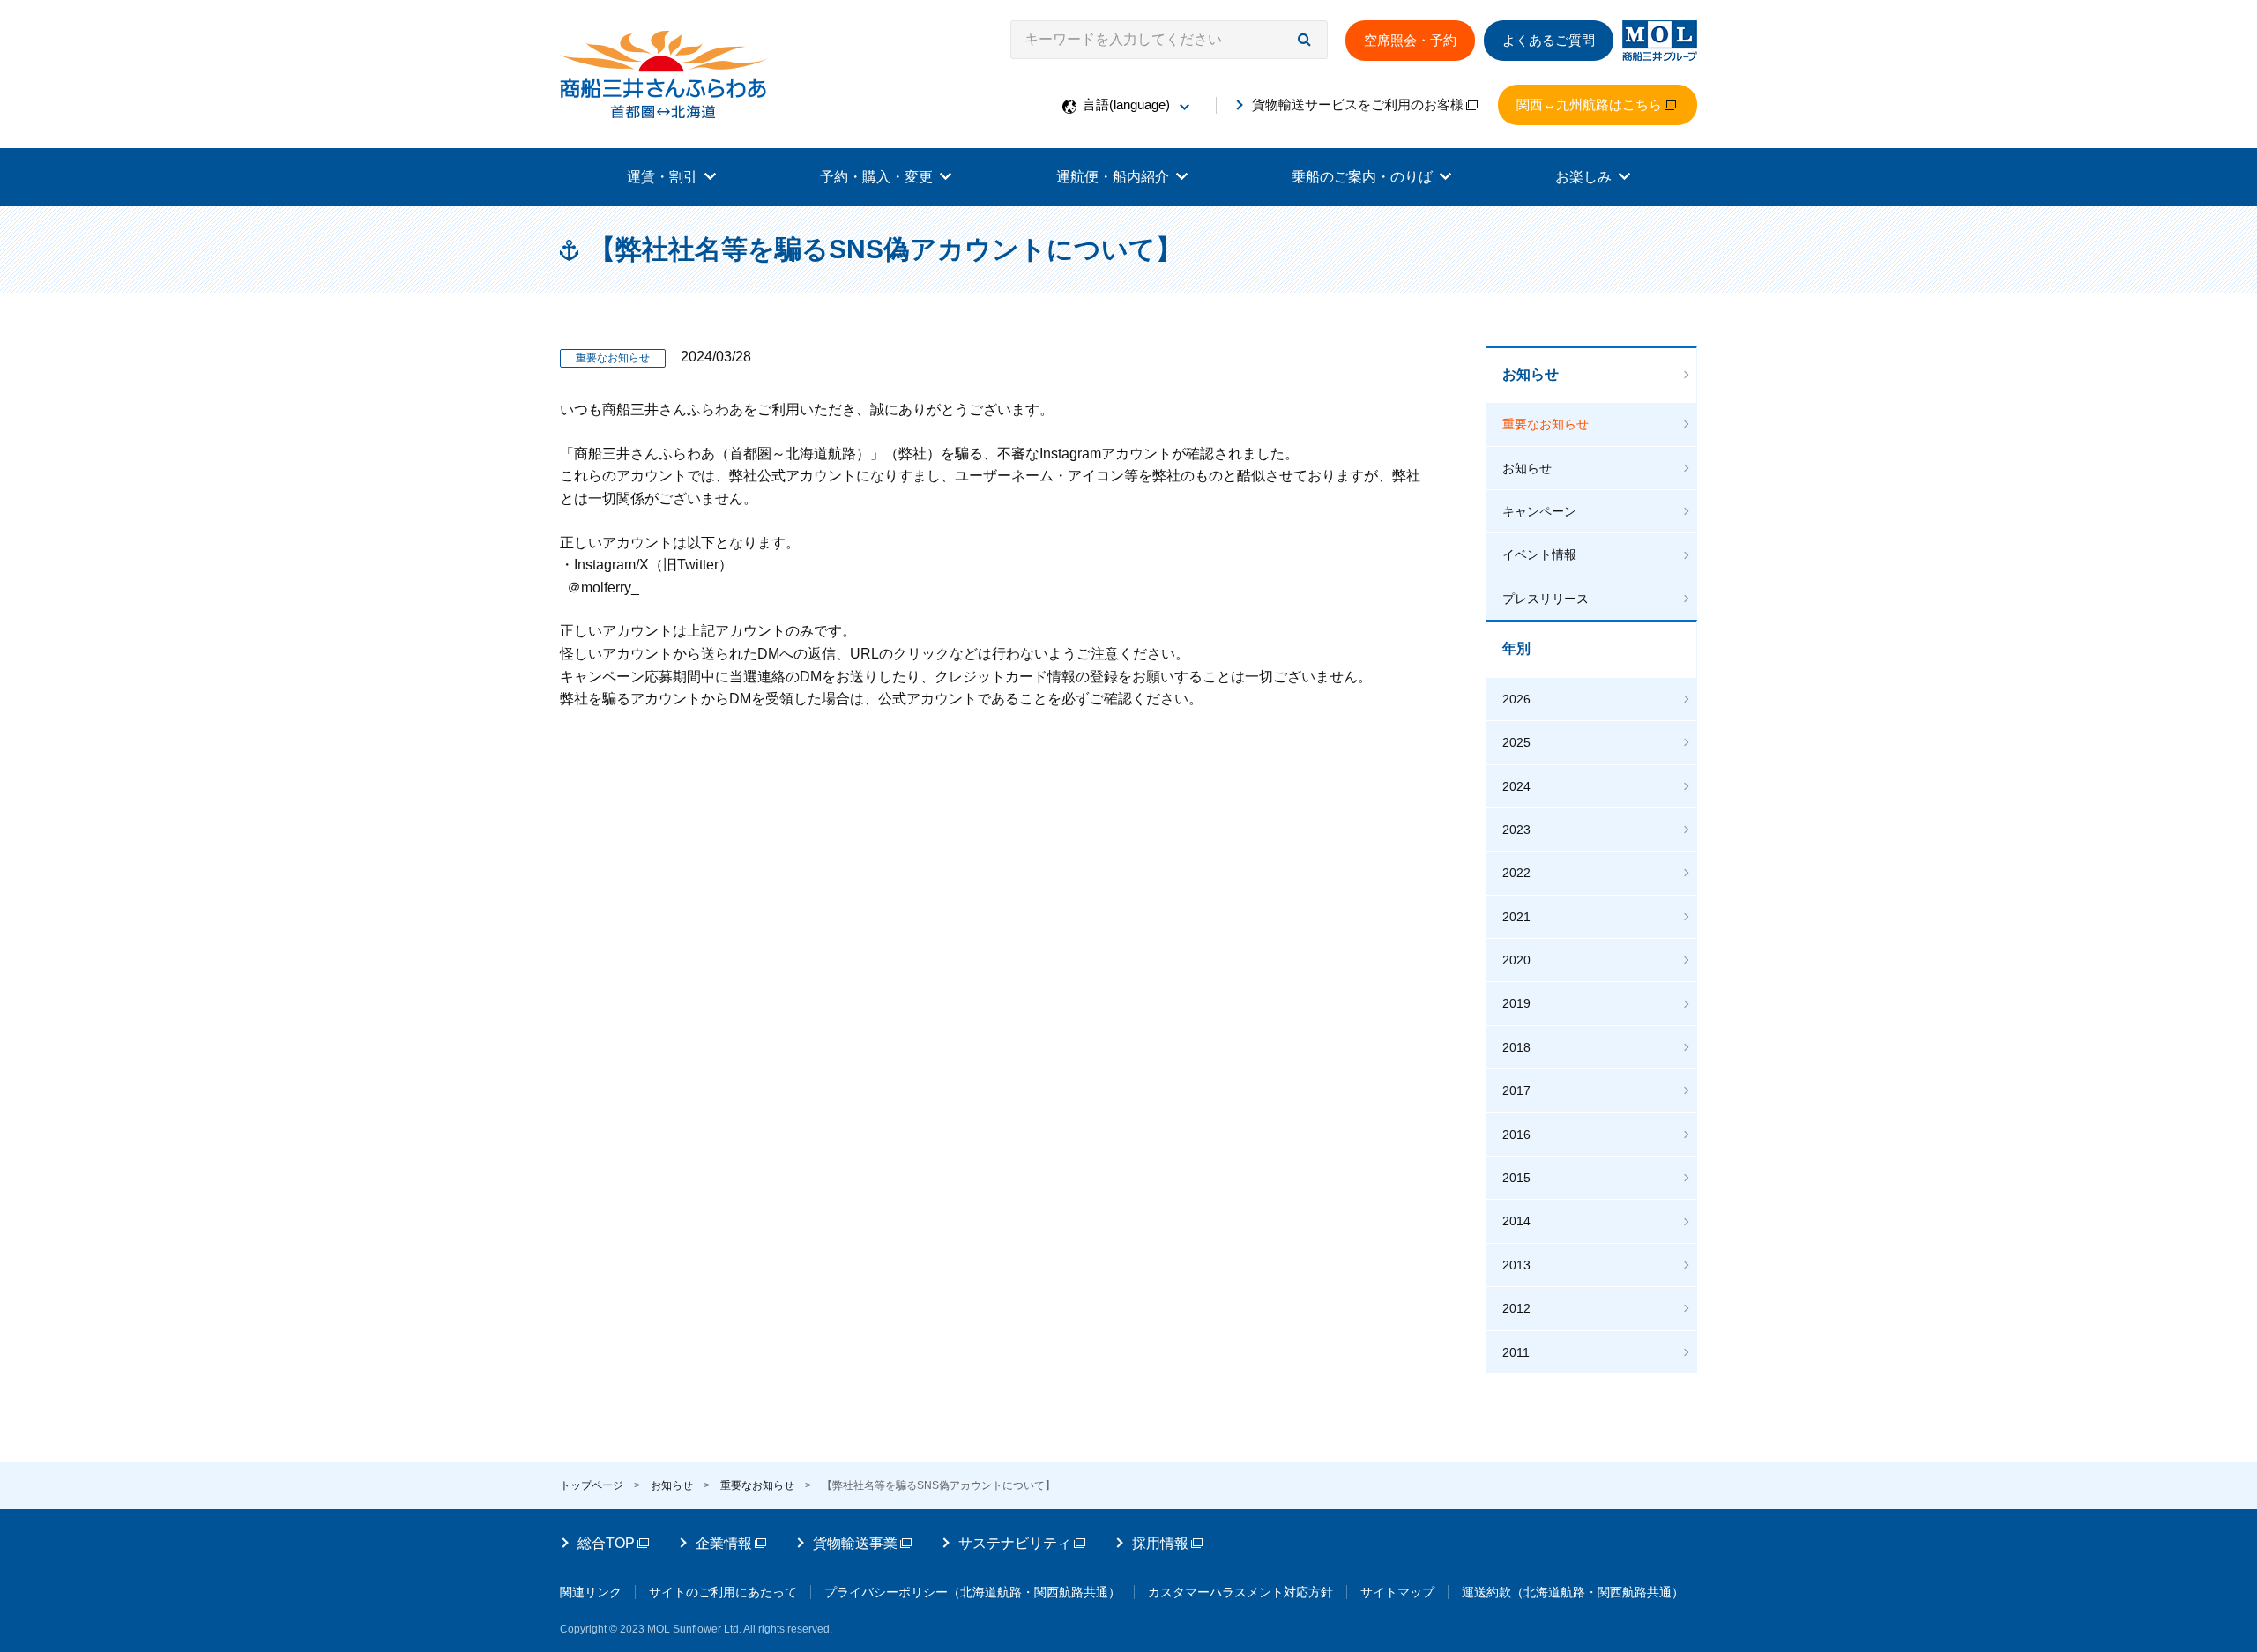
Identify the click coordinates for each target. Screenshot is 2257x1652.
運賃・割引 (662, 177)
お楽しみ (1583, 177)
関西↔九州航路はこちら (1589, 104)
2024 (1516, 786)
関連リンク (591, 1592)
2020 (1516, 960)
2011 (1516, 1352)
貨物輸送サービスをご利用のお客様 (1358, 104)
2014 (1516, 1221)
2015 (1516, 1178)
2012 (1516, 1308)
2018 (1516, 1047)
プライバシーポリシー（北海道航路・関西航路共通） (972, 1592)
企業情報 (724, 1543)
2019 (1516, 1003)
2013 (1516, 1265)
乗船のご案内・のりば (1362, 177)
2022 (1516, 873)
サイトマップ (1397, 1592)
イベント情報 (1539, 554)
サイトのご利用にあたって (723, 1592)
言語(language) (1126, 104)
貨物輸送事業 (855, 1543)
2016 (1516, 1135)
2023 (1516, 830)
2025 (1516, 742)
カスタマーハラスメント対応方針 (1240, 1592)
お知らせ (1531, 374)
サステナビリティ (1015, 1543)
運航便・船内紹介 (1113, 177)
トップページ (592, 1485)
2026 (1516, 699)
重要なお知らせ (1546, 424)
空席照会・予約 (1410, 40)
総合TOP (606, 1543)
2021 (1516, 917)
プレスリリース (1546, 599)
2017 (1516, 1090)
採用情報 (1160, 1543)
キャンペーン (1539, 511)
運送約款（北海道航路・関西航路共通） (1573, 1592)
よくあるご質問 (1549, 40)
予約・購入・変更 (876, 177)
